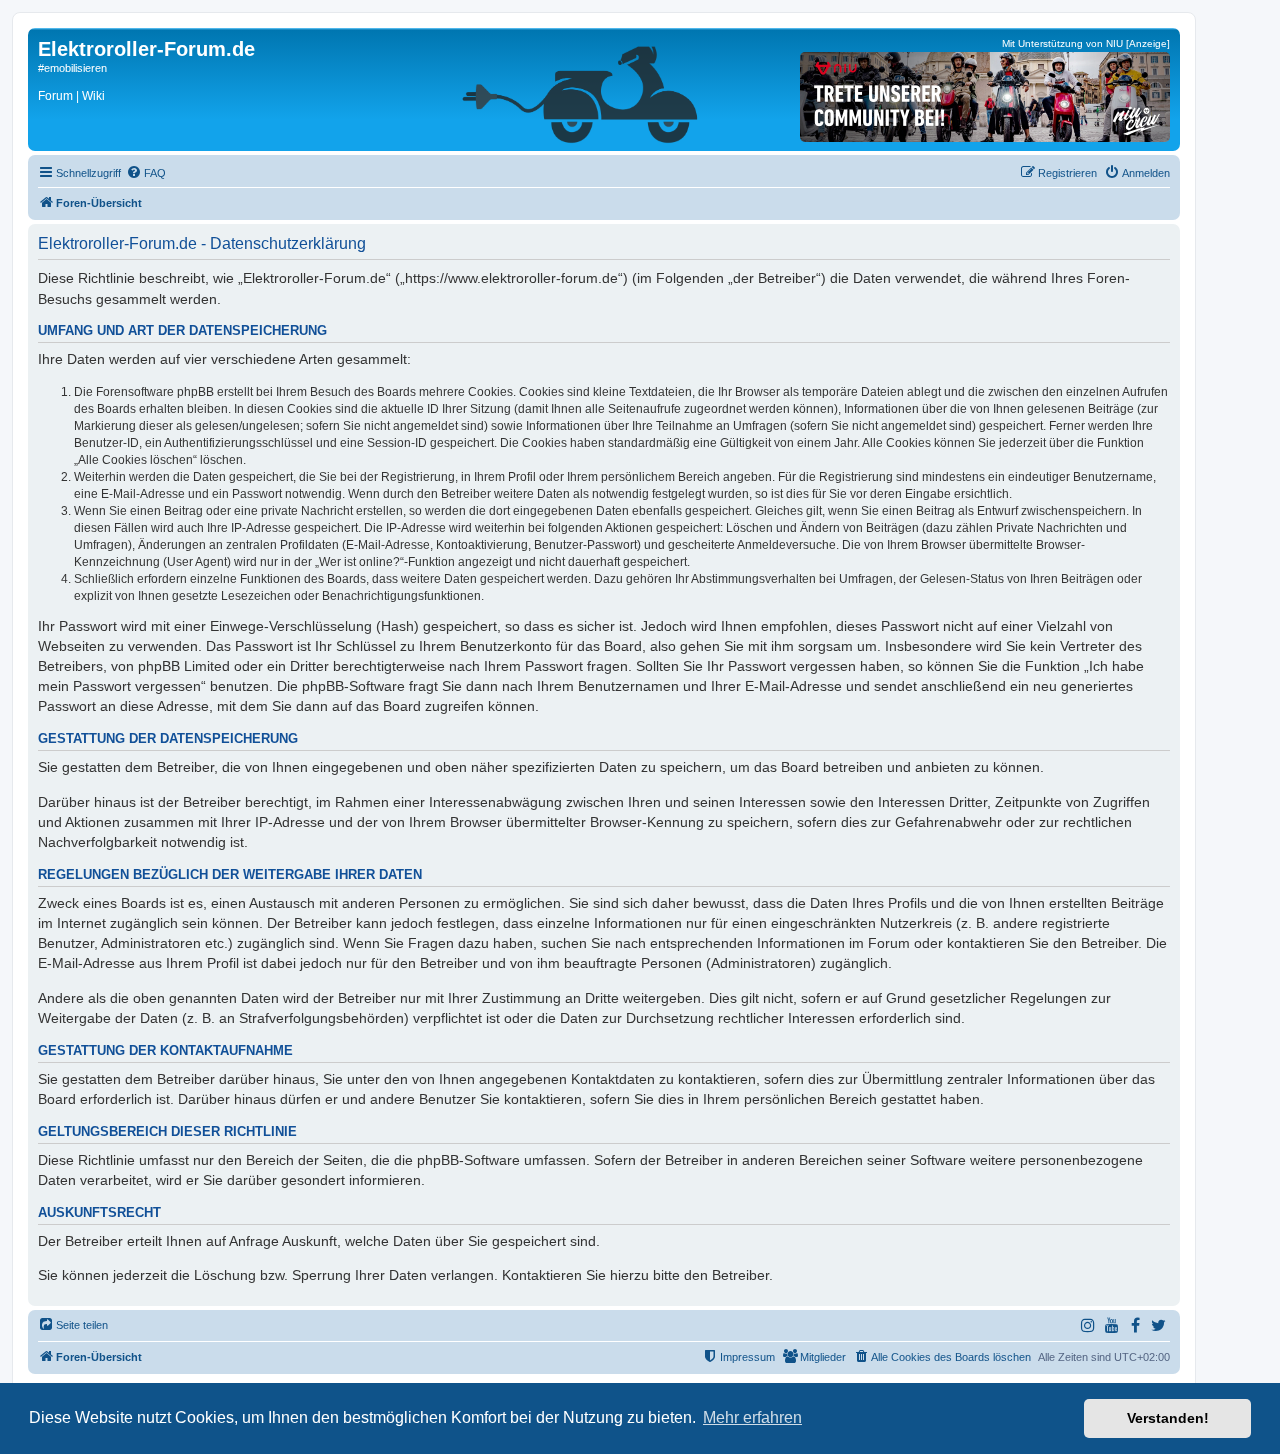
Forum (55, 96)
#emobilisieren (72, 68)
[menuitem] (146, 173)
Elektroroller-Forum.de (146, 49)
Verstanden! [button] (1168, 1418)
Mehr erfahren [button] (752, 1417)
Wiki (93, 96)
